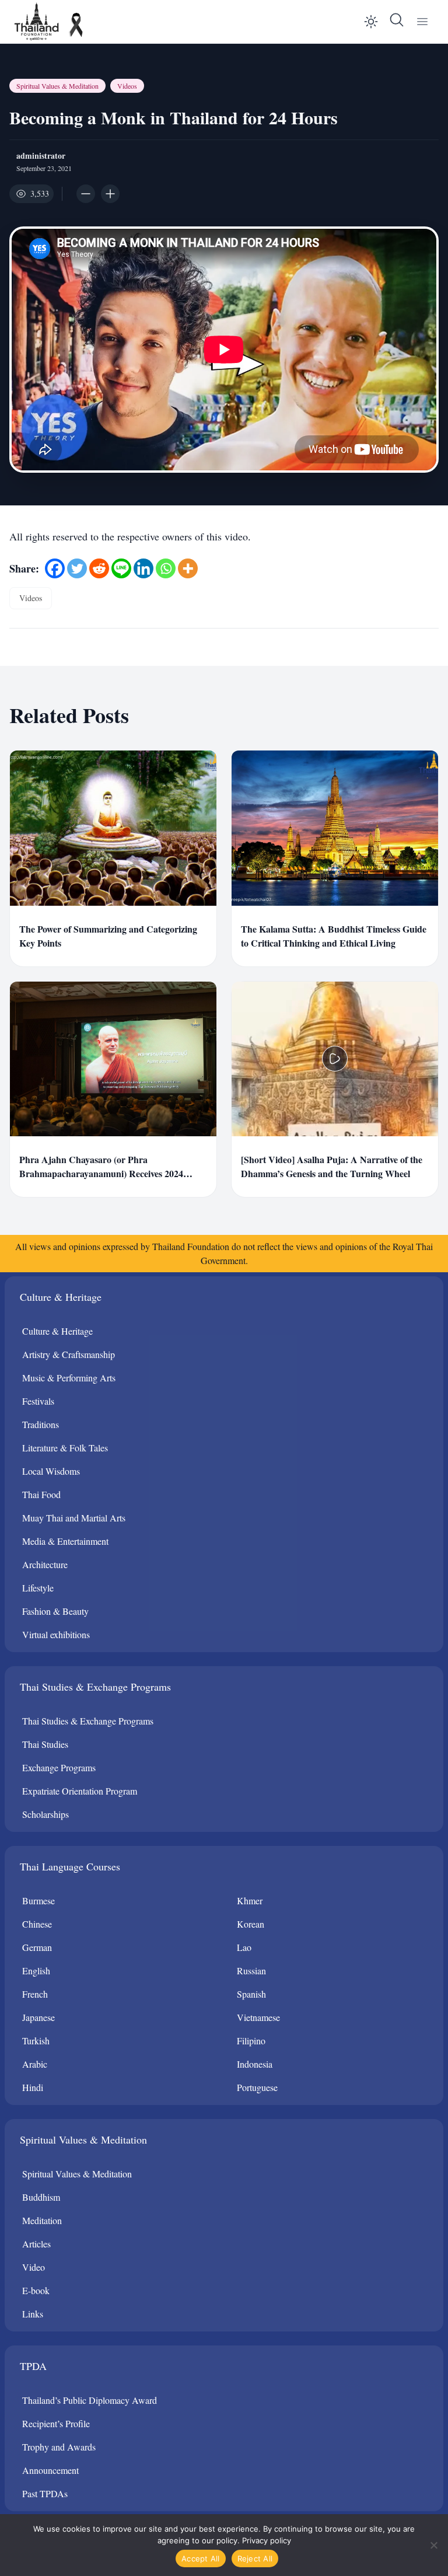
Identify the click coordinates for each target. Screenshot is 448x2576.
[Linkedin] (143, 568)
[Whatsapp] (166, 568)
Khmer (250, 1900)
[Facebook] (55, 568)
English (36, 1971)
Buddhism (41, 2197)
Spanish (251, 1994)
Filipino (251, 2041)
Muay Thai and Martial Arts (74, 1518)
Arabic (35, 2064)
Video (34, 2267)
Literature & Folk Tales (65, 1448)
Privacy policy (267, 2540)
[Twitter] (77, 568)
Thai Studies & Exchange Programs (88, 1721)
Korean (251, 1924)
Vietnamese (258, 2017)
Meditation (42, 2220)
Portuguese (257, 2087)
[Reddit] (99, 568)
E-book (36, 2290)
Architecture (45, 1564)
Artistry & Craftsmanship (69, 1354)
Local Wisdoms (51, 1471)
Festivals (38, 1401)
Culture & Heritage (57, 1331)
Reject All (255, 2558)
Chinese (37, 1924)
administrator (41, 156)
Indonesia (255, 2064)
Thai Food (41, 1494)
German (37, 1947)
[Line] (121, 568)
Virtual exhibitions (56, 1634)
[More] (188, 568)
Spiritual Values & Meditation (57, 86)
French (35, 1994)
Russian (251, 1971)
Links (33, 2314)
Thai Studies (45, 1744)
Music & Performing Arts (69, 1378)
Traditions (41, 1424)
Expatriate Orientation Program (80, 1791)
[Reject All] (433, 2545)
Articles (36, 2244)
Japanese (38, 2017)
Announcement (50, 2470)
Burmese (38, 1900)
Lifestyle (38, 1588)
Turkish (36, 2041)
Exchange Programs (59, 1767)
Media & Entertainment (65, 1541)
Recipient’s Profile (56, 2423)
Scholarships (45, 1814)
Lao (244, 1947)
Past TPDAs (45, 2493)
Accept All (201, 2558)
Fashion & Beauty (55, 1611)
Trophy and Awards (59, 2447)
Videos (127, 86)
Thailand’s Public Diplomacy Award (90, 2400)
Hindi (33, 2087)
